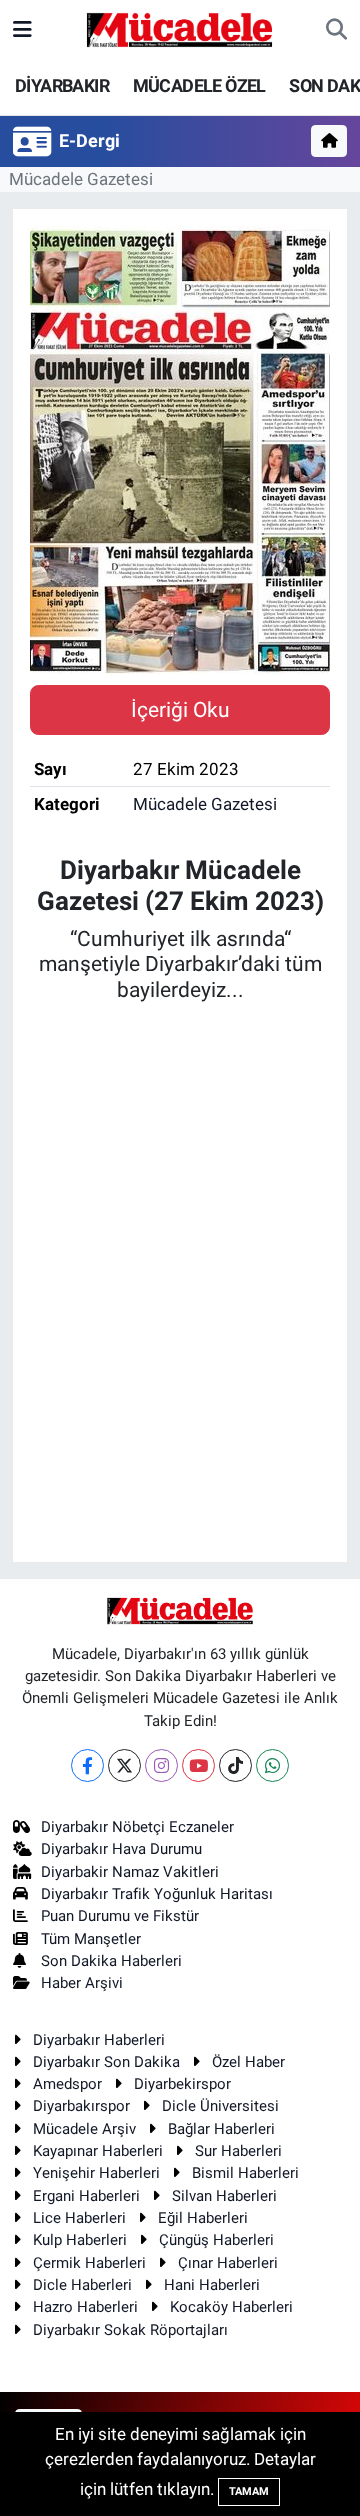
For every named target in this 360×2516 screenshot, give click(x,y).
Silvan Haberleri (224, 2196)
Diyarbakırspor (81, 2106)
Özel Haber (248, 2062)
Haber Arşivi (82, 1983)
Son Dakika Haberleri (111, 1961)
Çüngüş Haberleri (216, 2240)
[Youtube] (198, 1765)
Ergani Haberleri (86, 2196)
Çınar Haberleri (228, 2263)
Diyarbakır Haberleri (99, 2040)
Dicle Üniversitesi (220, 2106)
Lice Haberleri (79, 2218)
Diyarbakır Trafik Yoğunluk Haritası (157, 1894)
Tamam (249, 2491)
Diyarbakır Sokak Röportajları (130, 2330)
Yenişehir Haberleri (96, 2173)
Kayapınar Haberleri (98, 2151)
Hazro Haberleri (85, 2307)
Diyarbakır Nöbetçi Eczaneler (137, 1827)
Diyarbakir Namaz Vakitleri (130, 1872)
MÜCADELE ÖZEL (199, 85)
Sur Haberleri (238, 2151)
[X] (124, 1765)
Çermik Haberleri (89, 2263)
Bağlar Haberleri (221, 2129)
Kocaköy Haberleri (231, 2307)
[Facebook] (87, 1765)
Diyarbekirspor (182, 2084)
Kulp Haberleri (80, 2240)
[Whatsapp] (272, 1765)
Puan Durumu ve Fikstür (120, 1916)
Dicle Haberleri (82, 2285)
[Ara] (336, 30)
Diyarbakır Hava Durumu (121, 1849)
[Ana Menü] (22, 29)
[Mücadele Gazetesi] (179, 28)
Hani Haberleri (212, 2285)
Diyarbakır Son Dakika (106, 2062)
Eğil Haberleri (203, 2218)
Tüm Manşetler (91, 1939)
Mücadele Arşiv (84, 2129)
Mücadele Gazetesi (81, 179)
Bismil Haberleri (245, 2173)
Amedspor (67, 2084)
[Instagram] (161, 1765)
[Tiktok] (235, 1765)
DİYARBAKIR (62, 85)
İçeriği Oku (180, 709)
